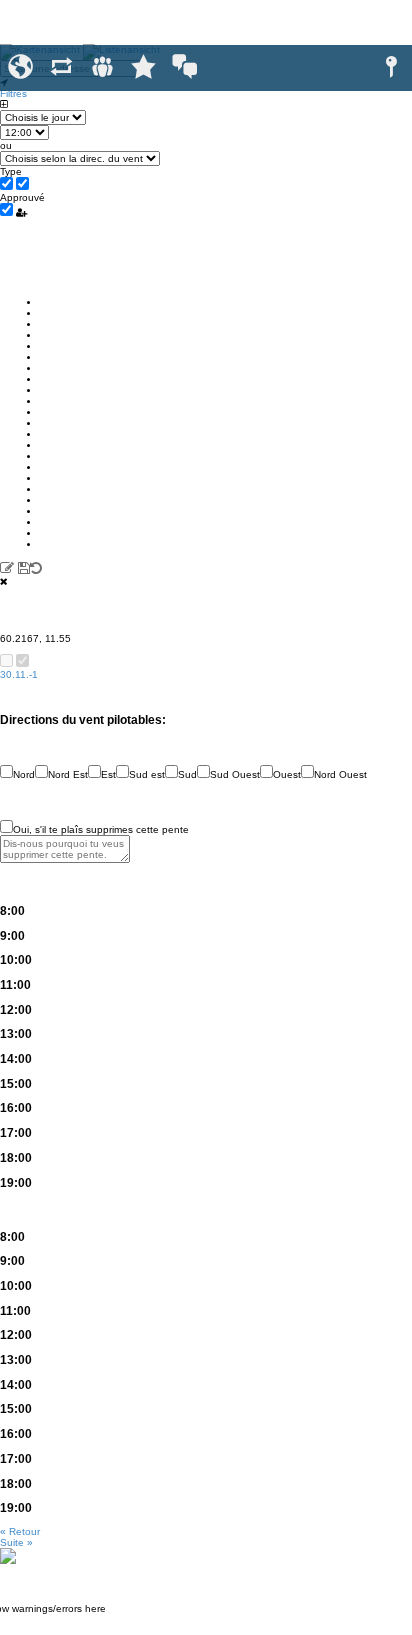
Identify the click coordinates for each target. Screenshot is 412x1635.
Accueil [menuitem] (20, 67)
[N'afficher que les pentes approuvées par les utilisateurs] (21, 212)
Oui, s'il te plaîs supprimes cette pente (101, 829)
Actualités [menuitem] (61, 67)
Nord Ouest (340, 774)
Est (108, 774)
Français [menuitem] (184, 67)
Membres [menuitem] (102, 67)
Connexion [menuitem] (391, 67)
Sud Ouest (235, 774)
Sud (187, 774)
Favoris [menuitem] (143, 67)
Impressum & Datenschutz (206, 1629)
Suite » (16, 1542)
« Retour (20, 1531)
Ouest (287, 774)
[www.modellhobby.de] (8, 1555)
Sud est (147, 774)
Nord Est (68, 774)
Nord (24, 774)
